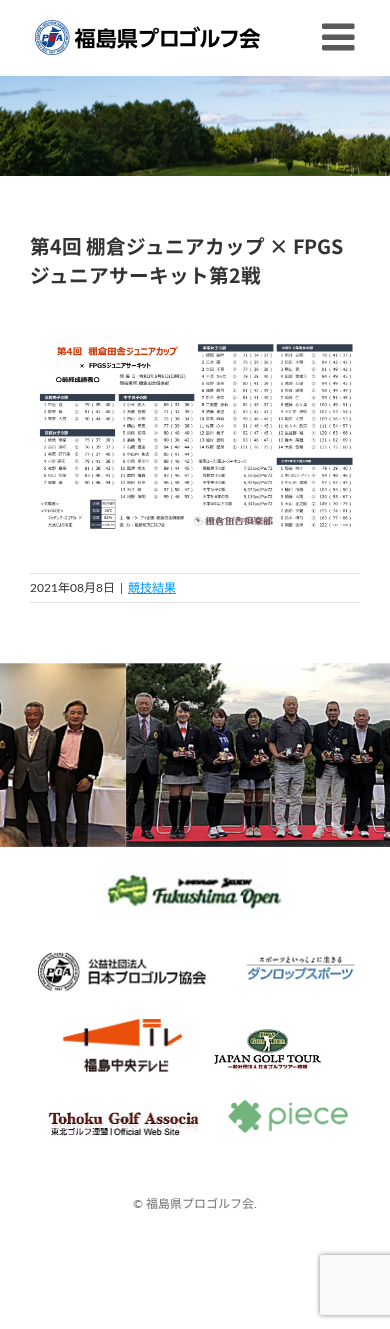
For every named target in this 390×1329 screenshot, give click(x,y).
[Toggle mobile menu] (341, 37)
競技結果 (152, 588)
